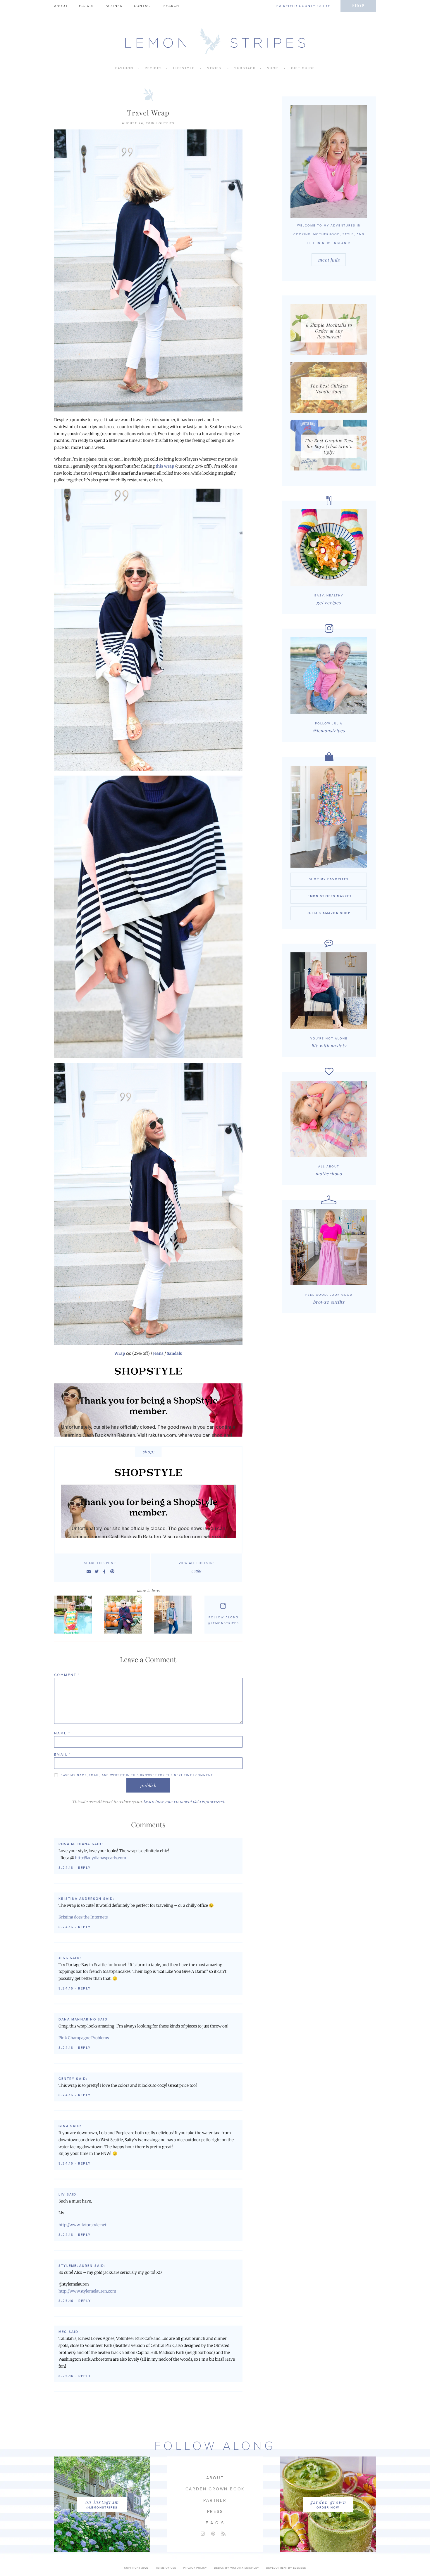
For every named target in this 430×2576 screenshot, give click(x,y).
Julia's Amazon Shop (329, 913)
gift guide (303, 68)
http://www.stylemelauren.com (87, 2291)
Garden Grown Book (215, 2489)
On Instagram (102, 2502)
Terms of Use (166, 2568)
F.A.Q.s (86, 6)
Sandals (174, 1353)
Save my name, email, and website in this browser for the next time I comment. (137, 1775)
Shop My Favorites (329, 879)
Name (62, 1733)
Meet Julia (329, 260)
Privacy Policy (195, 2568)
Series (214, 68)
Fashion (124, 68)
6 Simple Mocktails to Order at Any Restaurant (329, 331)
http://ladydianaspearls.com (100, 1858)
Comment (67, 1675)
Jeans (158, 1353)
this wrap (165, 466)
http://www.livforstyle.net (82, 2225)
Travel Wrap (148, 113)
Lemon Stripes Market (329, 896)
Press (215, 2512)
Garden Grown (328, 2502)
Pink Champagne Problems (84, 2038)
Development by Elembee (286, 2568)
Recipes (153, 68)
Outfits (167, 123)
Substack (245, 68)
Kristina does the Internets (83, 1917)
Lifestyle (184, 68)
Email (63, 1755)
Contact (143, 6)
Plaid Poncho (125, 1615)
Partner (114, 6)
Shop (358, 5)
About (61, 6)
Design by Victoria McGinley (237, 2568)
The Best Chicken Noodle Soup (329, 389)
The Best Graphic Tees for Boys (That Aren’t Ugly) (329, 446)
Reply (84, 1868)
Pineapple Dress (75, 1615)
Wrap (120, 1353)
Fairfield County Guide (303, 6)
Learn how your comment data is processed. (184, 1802)
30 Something (175, 1615)
